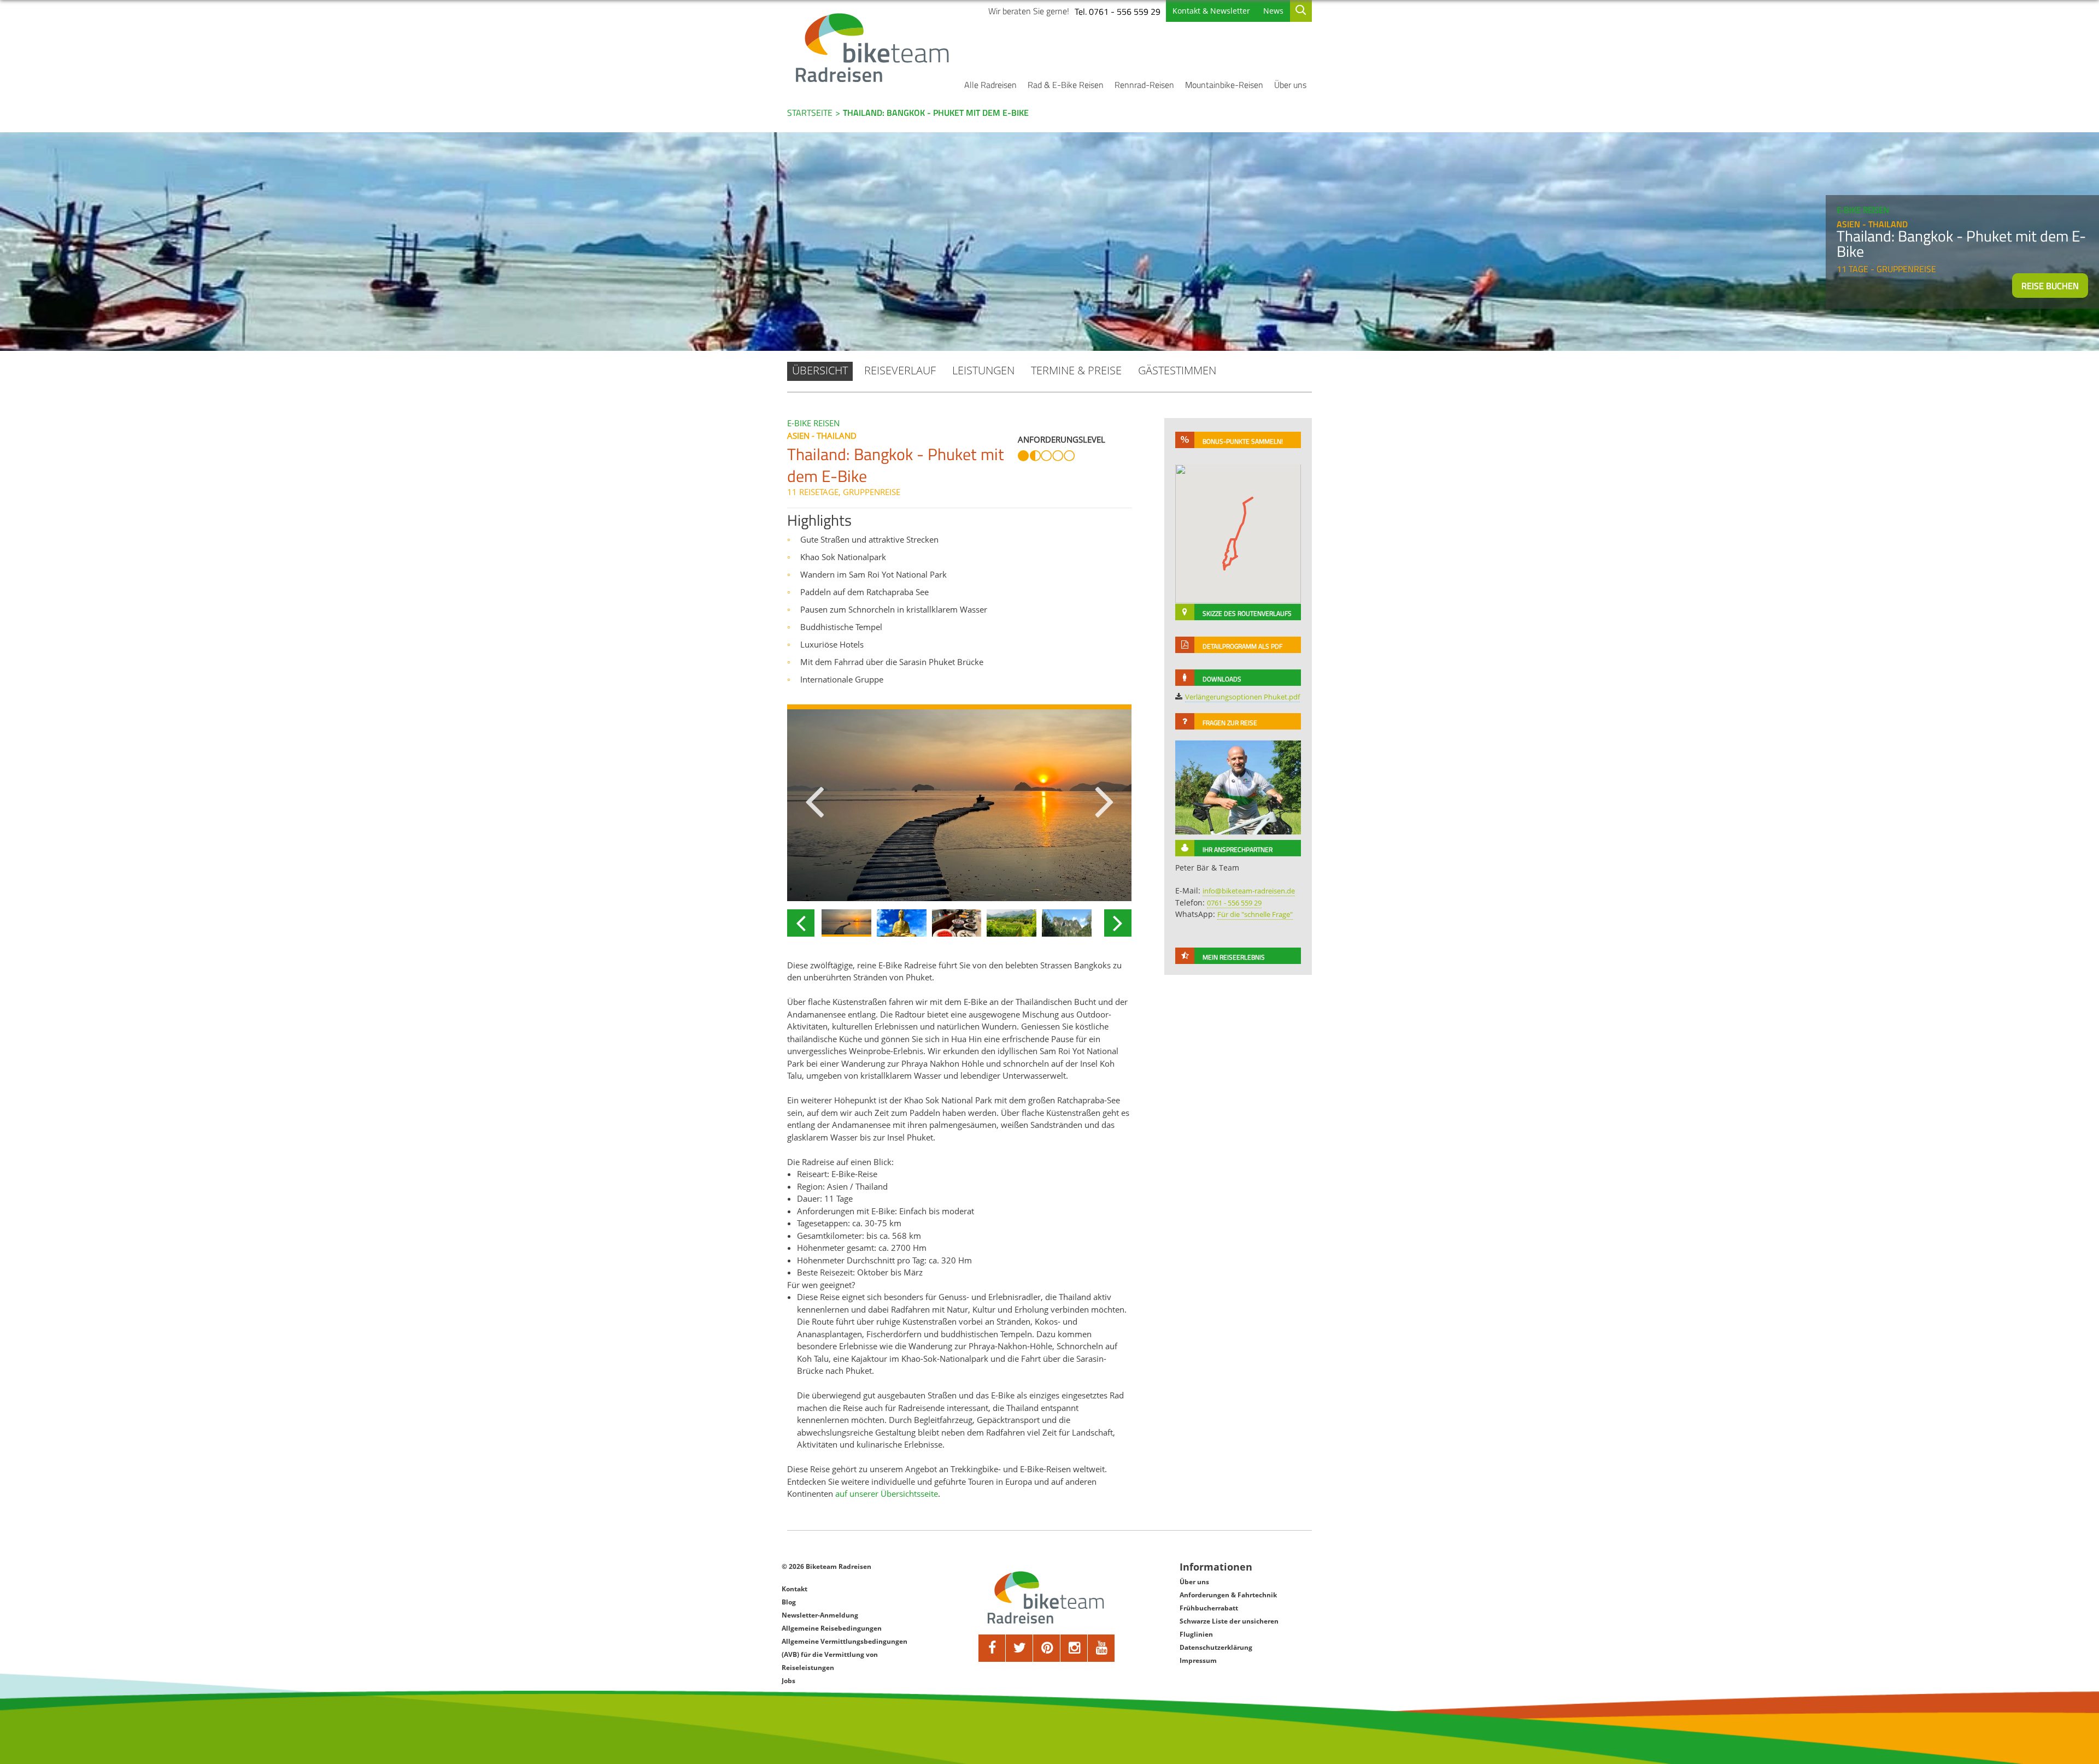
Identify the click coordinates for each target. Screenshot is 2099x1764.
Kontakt (795, 1589)
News (1273, 11)
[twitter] (1019, 1648)
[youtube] (1101, 1648)
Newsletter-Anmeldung (820, 1615)
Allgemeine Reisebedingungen (832, 1628)
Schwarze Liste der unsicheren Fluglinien (1229, 1628)
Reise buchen (2050, 286)
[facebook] (992, 1648)
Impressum (1198, 1660)
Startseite (810, 113)
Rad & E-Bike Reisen (1066, 85)
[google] (1074, 1648)
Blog (789, 1602)
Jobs (788, 1681)
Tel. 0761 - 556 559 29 (1118, 11)
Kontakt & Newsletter (1211, 11)
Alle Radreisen (990, 85)
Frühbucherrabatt (1209, 1608)
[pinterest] (1047, 1648)
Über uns (1290, 85)
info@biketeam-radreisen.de (1249, 891)
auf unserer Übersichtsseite (887, 1493)
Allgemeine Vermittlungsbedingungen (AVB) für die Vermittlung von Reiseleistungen (845, 1654)
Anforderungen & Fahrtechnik (1228, 1595)
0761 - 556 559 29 (1234, 903)
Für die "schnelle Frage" (1255, 914)
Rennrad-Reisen (1144, 85)
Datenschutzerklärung (1216, 1647)
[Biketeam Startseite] (874, 48)
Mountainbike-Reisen (1224, 85)
